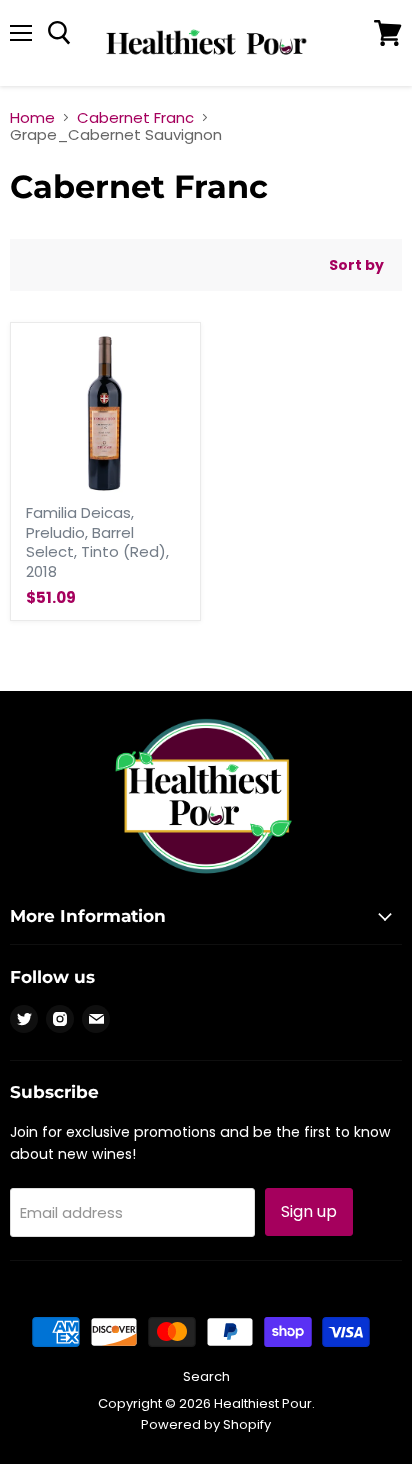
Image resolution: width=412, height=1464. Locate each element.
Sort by (356, 265)
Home (32, 117)
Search (206, 1376)
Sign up (309, 1211)
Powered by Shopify (206, 1424)
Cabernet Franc (135, 117)
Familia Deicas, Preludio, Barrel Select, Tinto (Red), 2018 (97, 542)
